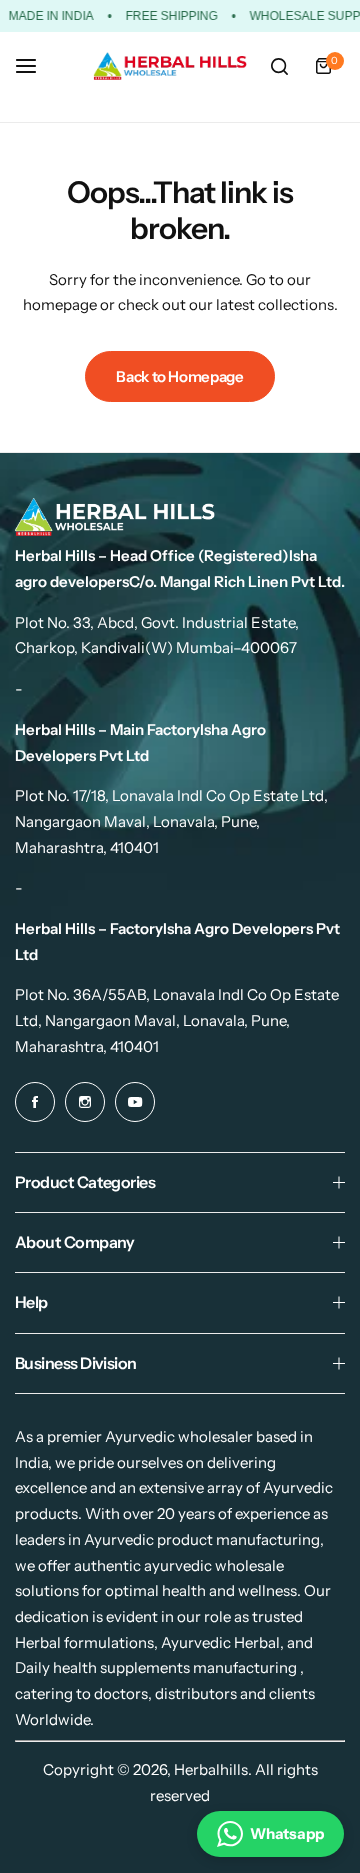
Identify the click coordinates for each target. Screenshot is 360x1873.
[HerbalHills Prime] (170, 66)
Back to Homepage (179, 376)
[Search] (279, 66)
